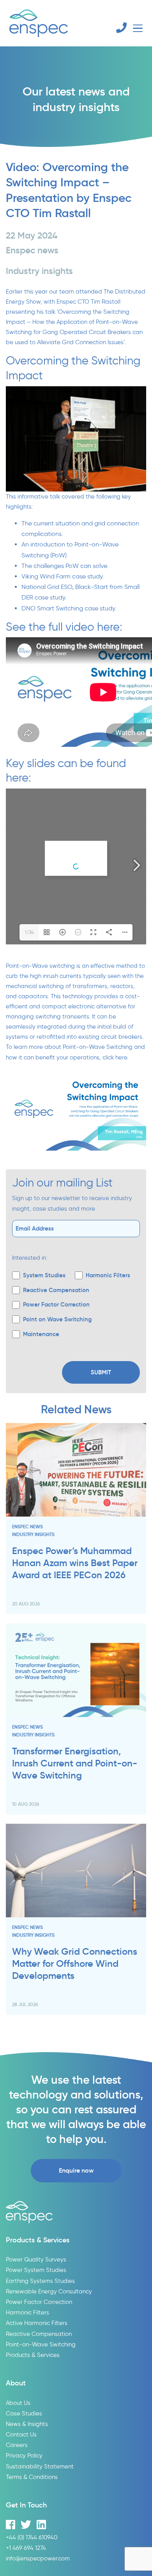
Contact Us (21, 2434)
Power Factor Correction (39, 2302)
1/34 (29, 932)
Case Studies (24, 2413)
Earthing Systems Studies (40, 2281)
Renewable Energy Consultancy (49, 2291)
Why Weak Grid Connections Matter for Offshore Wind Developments (75, 1964)
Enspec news (27, 1527)
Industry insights (33, 1534)
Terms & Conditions (32, 2477)
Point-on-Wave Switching (41, 2344)
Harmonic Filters (27, 2312)
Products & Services (33, 2355)
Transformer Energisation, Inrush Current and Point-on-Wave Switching (75, 1763)
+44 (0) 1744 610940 (32, 2537)
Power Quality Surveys (36, 2259)
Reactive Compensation (39, 2334)
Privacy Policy (24, 2455)
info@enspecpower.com (38, 2558)
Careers (17, 2445)
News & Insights (27, 2424)
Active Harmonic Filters (37, 2323)
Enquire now (76, 2170)
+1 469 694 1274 (26, 2548)
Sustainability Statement (40, 2466)
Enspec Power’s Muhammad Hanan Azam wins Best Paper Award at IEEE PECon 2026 (75, 1563)
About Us (18, 2403)
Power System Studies (36, 2270)
